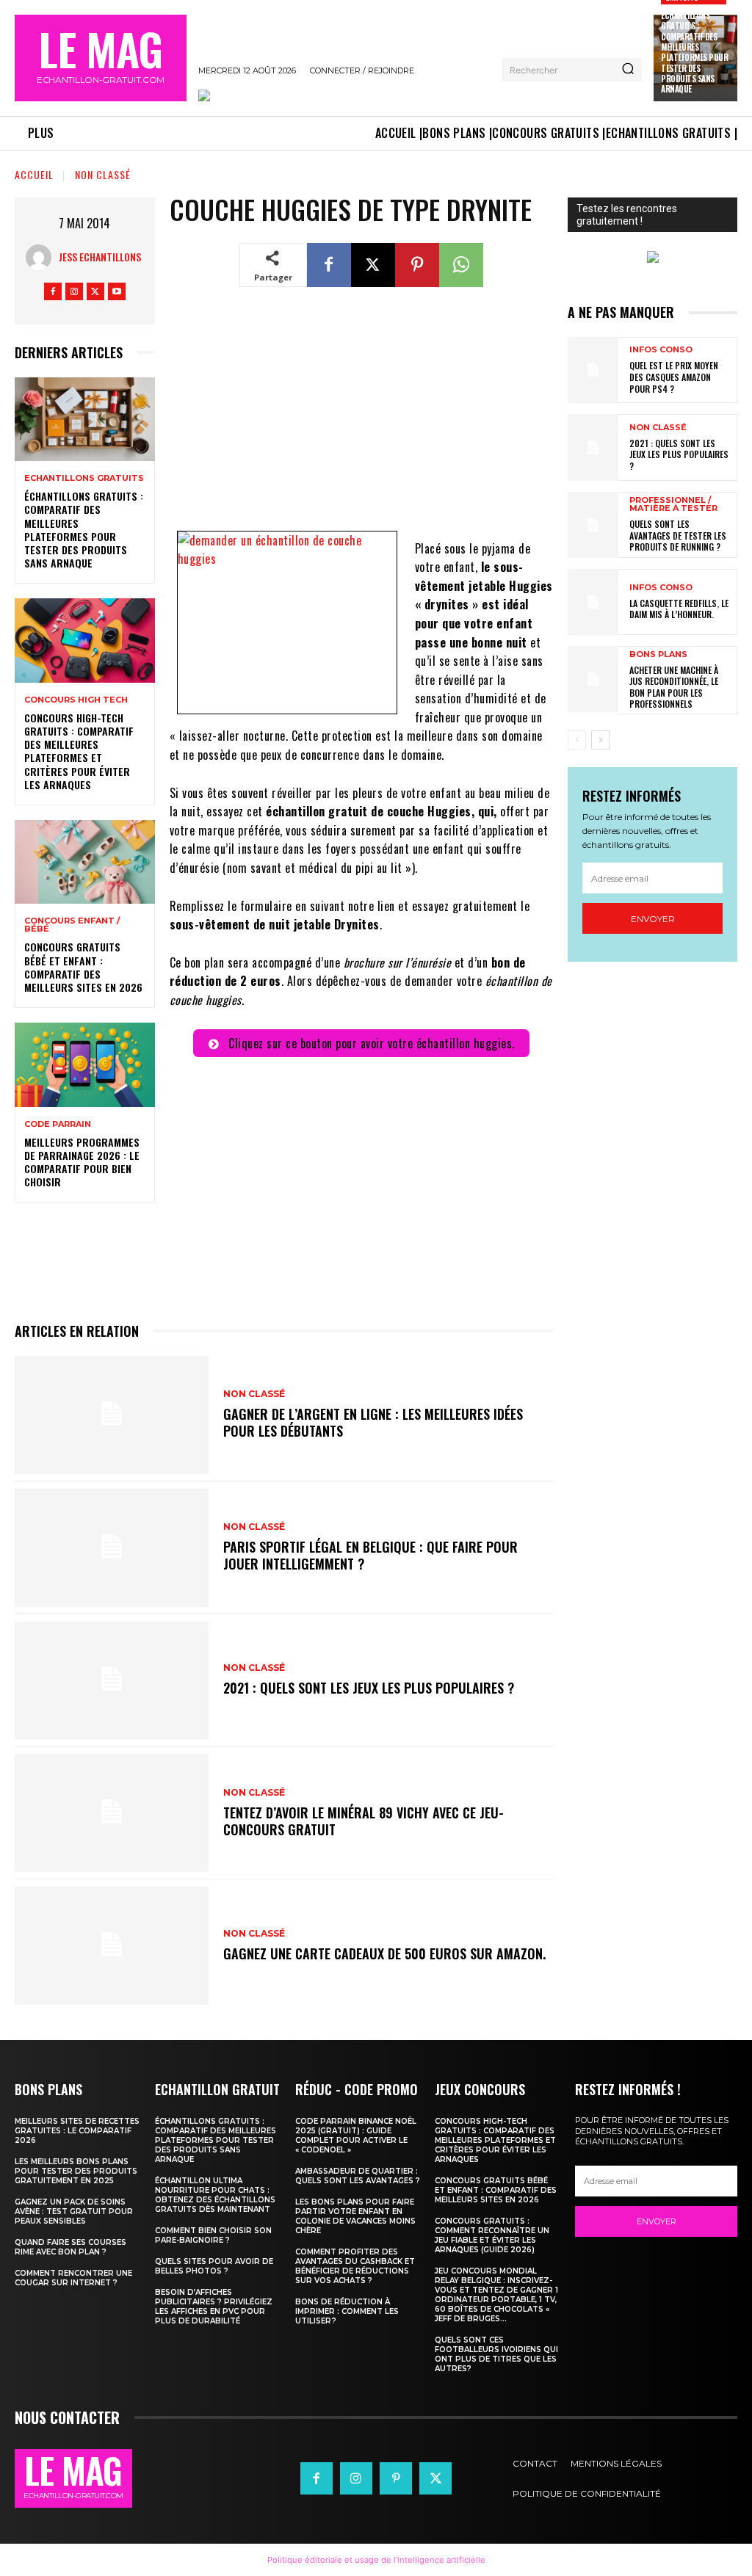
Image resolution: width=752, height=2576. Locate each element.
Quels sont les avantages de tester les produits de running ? (678, 535)
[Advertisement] (361, 418)
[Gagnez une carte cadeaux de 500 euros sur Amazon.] (112, 1946)
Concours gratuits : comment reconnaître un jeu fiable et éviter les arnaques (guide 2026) (492, 2235)
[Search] (628, 70)
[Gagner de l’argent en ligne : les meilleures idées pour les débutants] (112, 1415)
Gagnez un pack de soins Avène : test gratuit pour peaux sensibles (74, 2212)
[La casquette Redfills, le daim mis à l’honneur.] (593, 602)
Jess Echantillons (100, 257)
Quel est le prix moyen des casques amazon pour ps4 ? (674, 377)
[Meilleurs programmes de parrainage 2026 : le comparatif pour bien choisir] (85, 1064)
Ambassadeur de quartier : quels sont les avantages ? (358, 2176)
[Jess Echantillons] (42, 257)
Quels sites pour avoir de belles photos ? (214, 2266)
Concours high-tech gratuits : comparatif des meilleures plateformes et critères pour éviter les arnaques (79, 751)
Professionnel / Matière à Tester (673, 504)
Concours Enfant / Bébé (72, 925)
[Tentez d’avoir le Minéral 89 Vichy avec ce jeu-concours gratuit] (112, 1813)
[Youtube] (117, 291)
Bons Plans (658, 654)
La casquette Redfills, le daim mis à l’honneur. (679, 609)
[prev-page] (577, 740)
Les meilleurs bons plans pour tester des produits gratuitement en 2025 (76, 2171)
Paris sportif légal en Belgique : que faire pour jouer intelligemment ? (370, 1555)
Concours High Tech (76, 700)
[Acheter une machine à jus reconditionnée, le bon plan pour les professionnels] (593, 679)
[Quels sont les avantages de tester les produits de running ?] (593, 525)
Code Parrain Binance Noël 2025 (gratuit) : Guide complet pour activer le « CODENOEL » (356, 2136)
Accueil (34, 174)
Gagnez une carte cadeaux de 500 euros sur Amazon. (384, 1953)
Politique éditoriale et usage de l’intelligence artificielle (376, 2560)
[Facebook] (53, 291)
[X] (95, 291)
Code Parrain (58, 1124)
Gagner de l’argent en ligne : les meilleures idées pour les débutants (373, 1422)
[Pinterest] (417, 265)
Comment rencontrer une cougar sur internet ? (73, 2278)
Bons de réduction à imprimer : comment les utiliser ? (347, 2311)
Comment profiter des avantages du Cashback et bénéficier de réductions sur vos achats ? (355, 2266)
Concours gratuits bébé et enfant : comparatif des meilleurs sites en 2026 (83, 967)
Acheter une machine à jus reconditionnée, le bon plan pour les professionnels (674, 687)
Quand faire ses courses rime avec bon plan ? (70, 2247)
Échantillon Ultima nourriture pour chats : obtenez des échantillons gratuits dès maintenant (215, 2195)
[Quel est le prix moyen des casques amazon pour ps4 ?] (593, 370)
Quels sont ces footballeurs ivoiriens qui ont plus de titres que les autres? (496, 2354)
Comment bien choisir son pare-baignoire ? (213, 2235)
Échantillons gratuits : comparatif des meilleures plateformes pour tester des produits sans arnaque (694, 52)
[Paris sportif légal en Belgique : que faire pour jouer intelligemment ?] (112, 1548)
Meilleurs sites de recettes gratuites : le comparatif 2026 (77, 2131)
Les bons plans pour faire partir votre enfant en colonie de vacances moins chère (355, 2216)
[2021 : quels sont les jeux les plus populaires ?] (112, 1681)
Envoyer (653, 919)
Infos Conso (661, 350)
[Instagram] (74, 291)
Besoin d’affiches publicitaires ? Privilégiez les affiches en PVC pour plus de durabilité (214, 2307)
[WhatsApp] (461, 265)
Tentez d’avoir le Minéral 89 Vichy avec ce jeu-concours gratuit (364, 1821)
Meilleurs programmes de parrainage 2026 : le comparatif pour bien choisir (82, 1162)
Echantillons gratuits (84, 478)
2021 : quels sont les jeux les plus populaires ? (369, 1688)
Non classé (103, 174)
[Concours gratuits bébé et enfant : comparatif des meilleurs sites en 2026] (85, 862)
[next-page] (600, 740)
